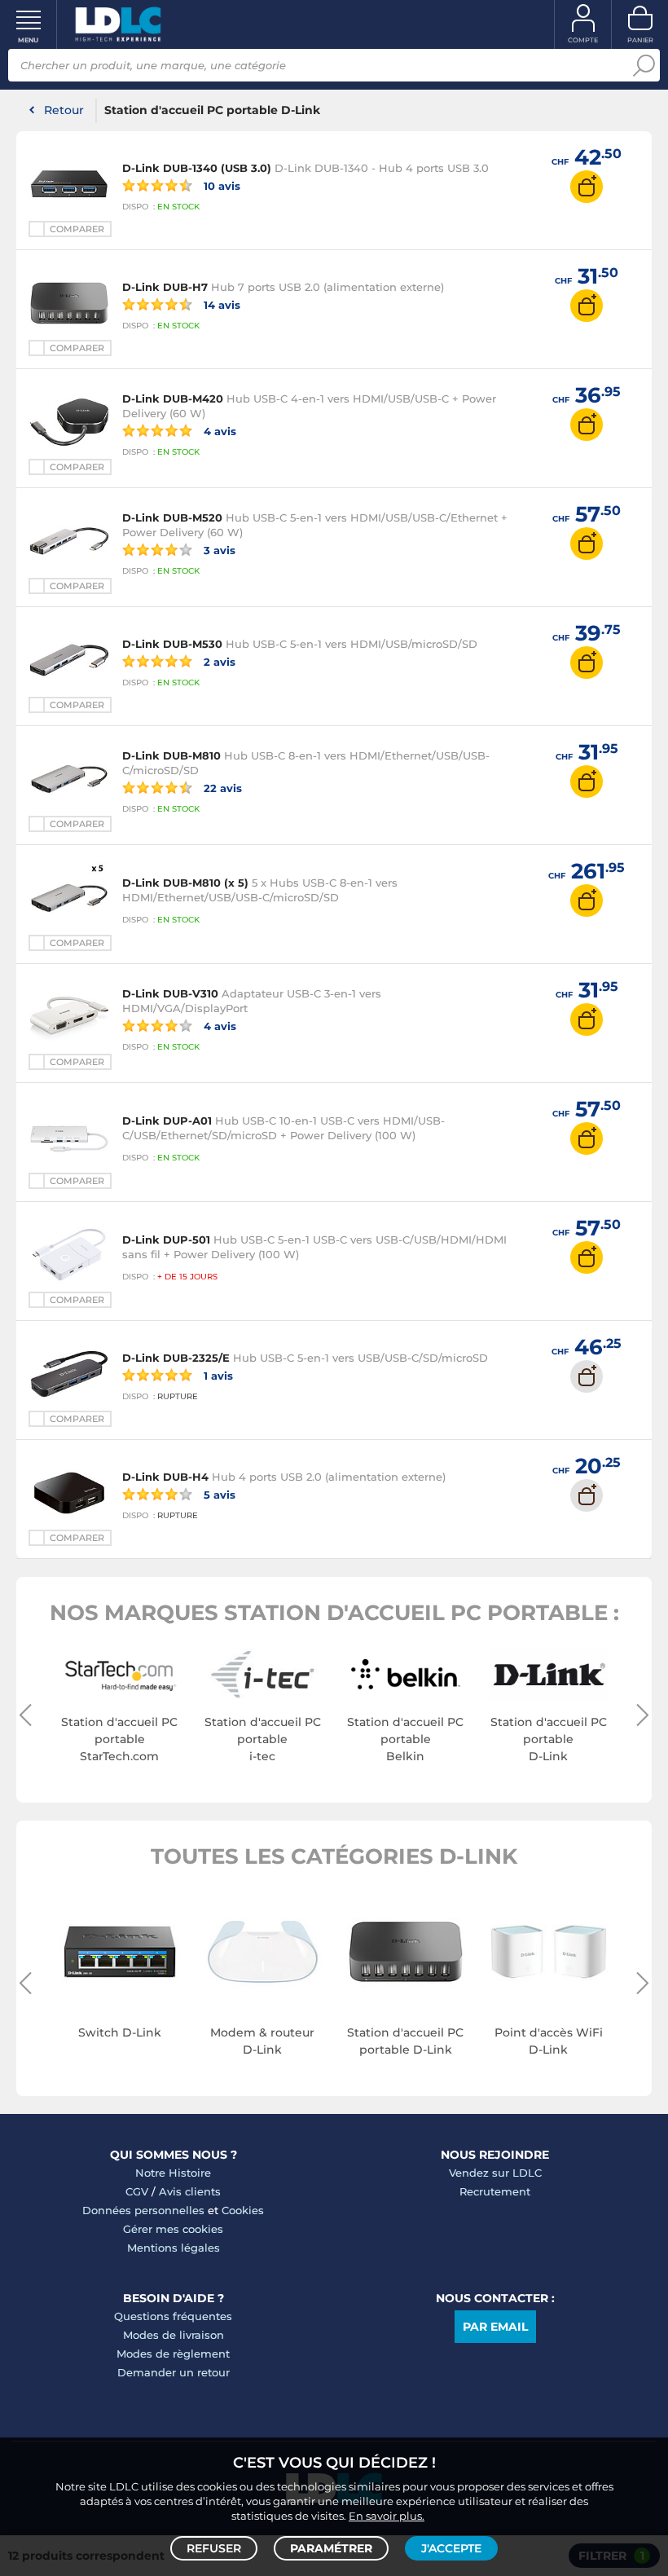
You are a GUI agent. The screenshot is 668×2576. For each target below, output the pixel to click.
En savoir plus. (387, 2516)
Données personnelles (143, 2210)
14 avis (220, 304)
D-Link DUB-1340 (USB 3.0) (197, 168)
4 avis (218, 431)
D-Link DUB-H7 (165, 287)
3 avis (218, 550)
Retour (64, 110)
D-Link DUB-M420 (173, 399)
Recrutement (495, 2191)
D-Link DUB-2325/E (176, 1358)
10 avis (220, 185)
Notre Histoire (173, 2173)
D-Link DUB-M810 (171, 755)
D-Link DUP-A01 (167, 1121)
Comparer (77, 229)
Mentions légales (174, 2248)
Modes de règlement (173, 2354)
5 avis (218, 1494)
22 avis (221, 788)
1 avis (217, 1375)
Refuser (214, 2548)
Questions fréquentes (173, 2316)
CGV (137, 2191)
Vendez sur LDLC (495, 2173)
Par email (495, 2327)
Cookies (243, 2210)
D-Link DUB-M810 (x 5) (185, 883)
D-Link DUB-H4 (165, 1477)
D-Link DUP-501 (166, 1240)
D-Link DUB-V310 (170, 993)
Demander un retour (174, 2372)
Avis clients (190, 2191)
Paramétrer (331, 2548)
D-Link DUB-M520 (172, 517)
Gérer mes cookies (173, 2229)
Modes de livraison (174, 2335)
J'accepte (451, 2548)
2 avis (218, 661)
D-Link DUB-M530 (172, 644)
